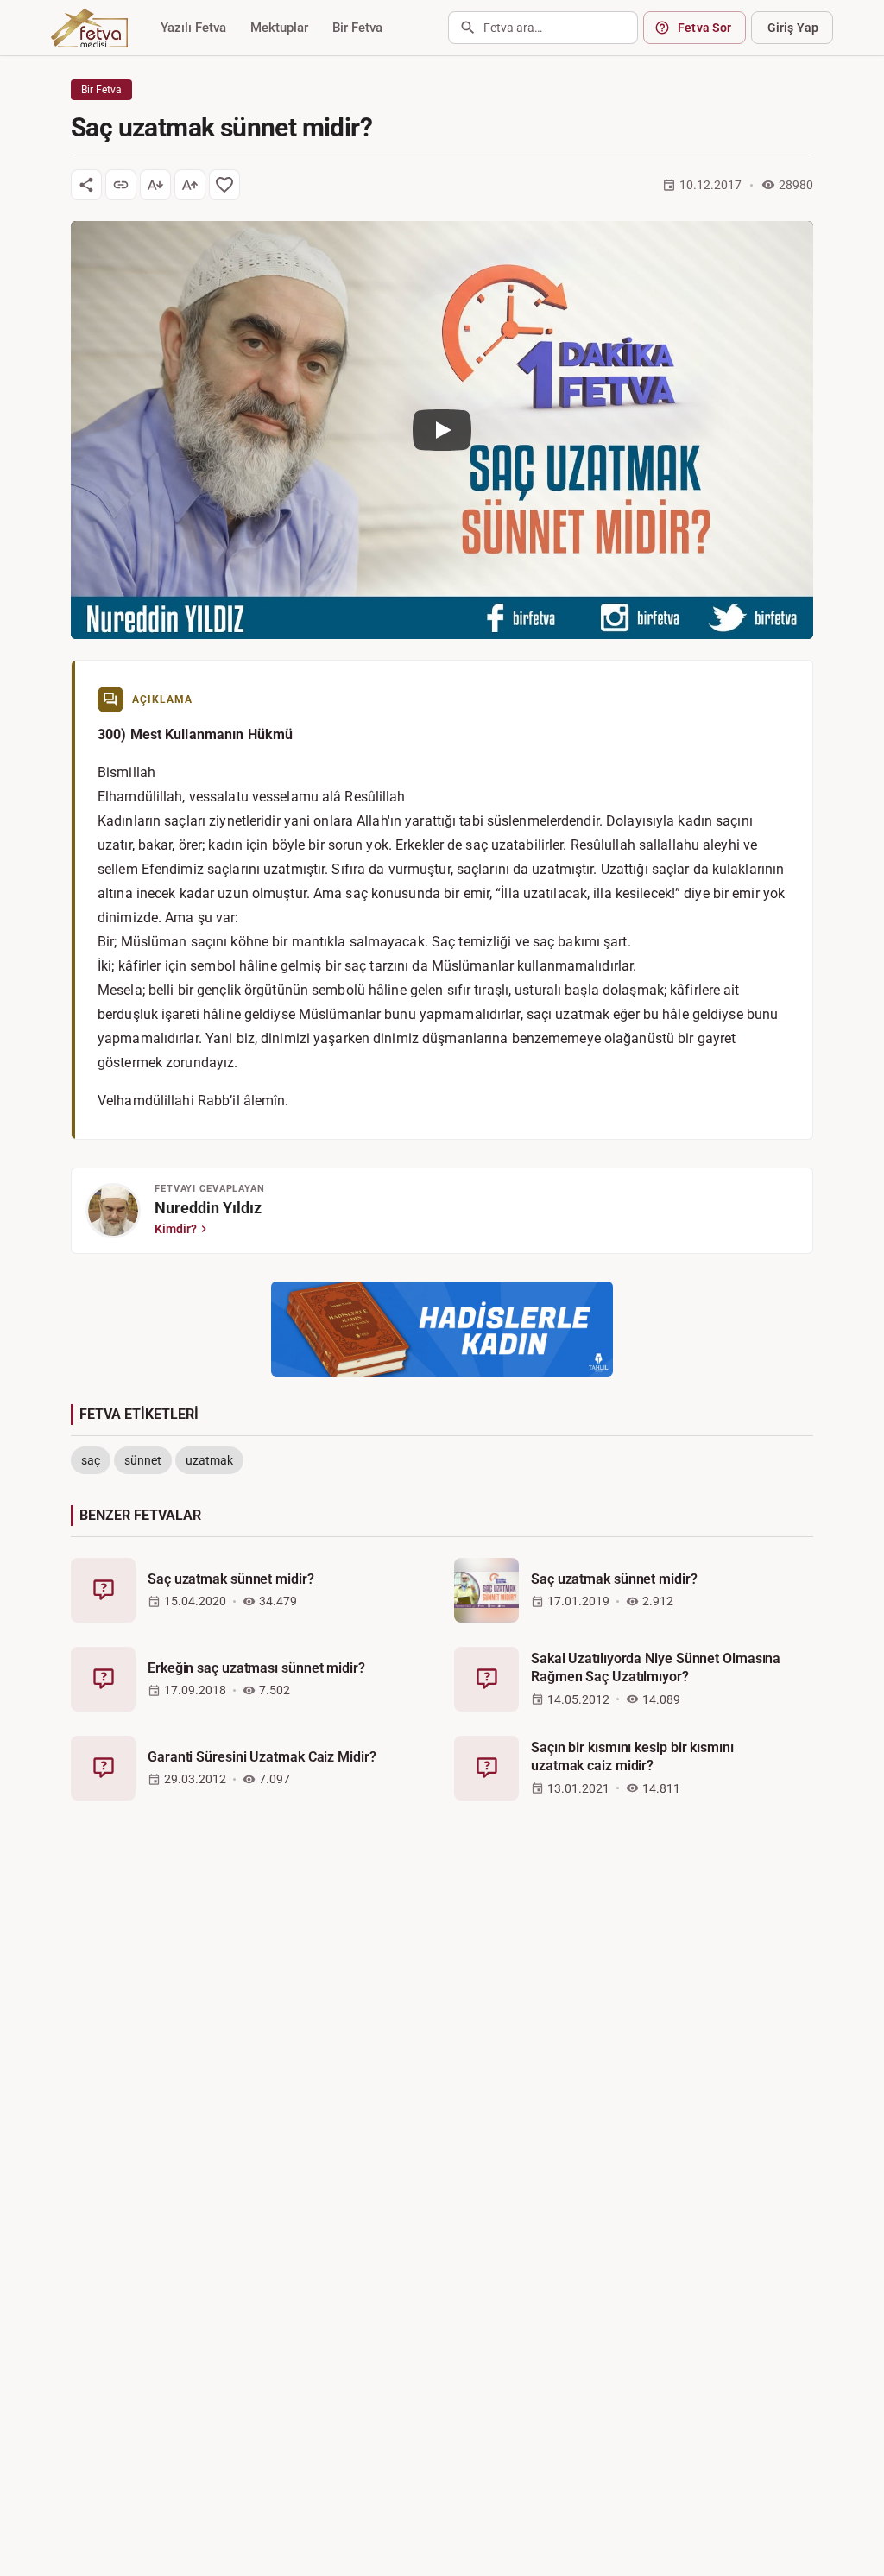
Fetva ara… (513, 28)
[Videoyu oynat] (442, 430)
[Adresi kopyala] (121, 185)
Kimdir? (176, 1229)
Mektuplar (279, 28)
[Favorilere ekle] (224, 185)
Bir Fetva (357, 28)
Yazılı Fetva (193, 28)
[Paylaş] (86, 185)
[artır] (190, 185)
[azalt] (155, 185)
